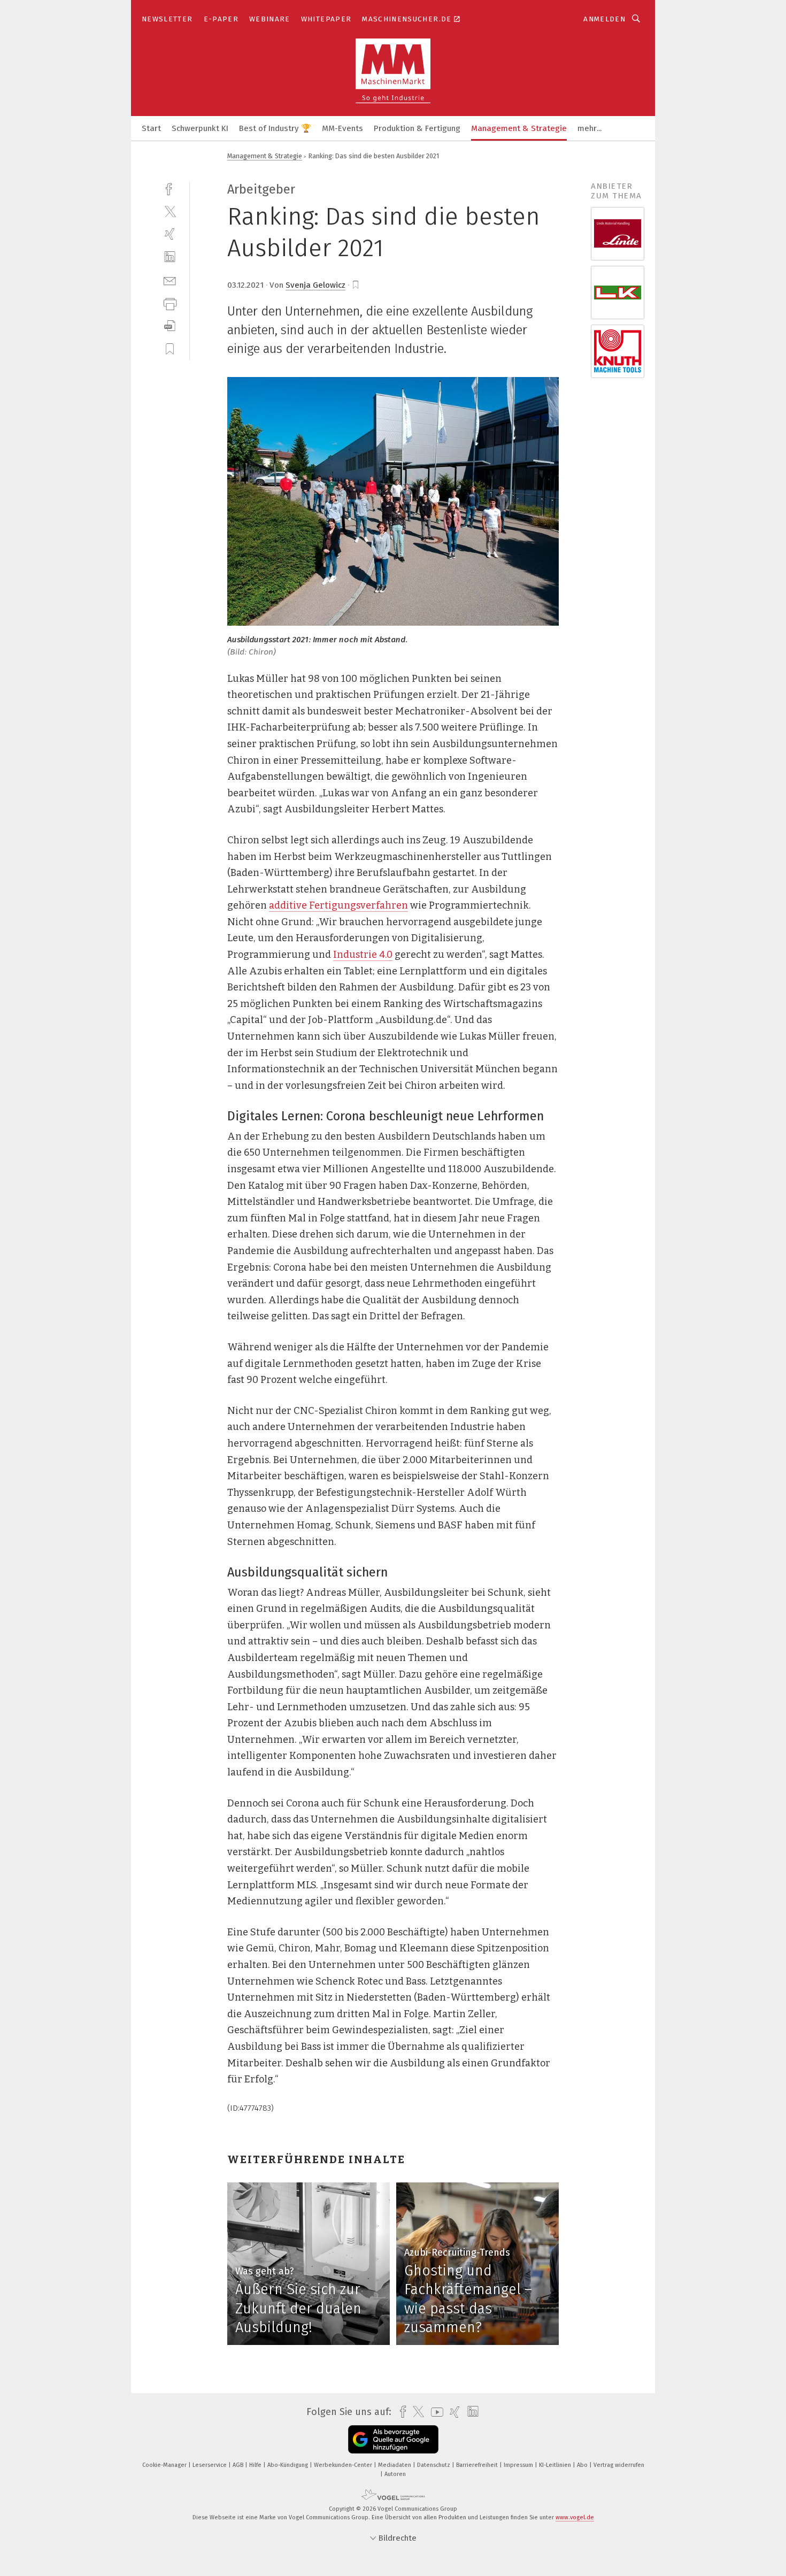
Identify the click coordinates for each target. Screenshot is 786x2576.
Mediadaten (395, 2465)
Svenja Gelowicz (315, 285)
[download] (170, 326)
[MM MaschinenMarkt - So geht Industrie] (151, 128)
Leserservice (210, 2465)
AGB (239, 2465)
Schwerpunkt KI (200, 128)
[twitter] (170, 211)
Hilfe (256, 2465)
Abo (583, 2465)
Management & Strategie (519, 128)
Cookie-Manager (165, 2465)
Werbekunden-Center (344, 2465)
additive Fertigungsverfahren (338, 905)
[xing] (170, 234)
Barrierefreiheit (478, 2465)
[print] (170, 303)
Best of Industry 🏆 (275, 128)
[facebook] (170, 188)
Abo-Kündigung (288, 2465)
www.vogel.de (575, 2517)
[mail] (170, 280)
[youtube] (434, 2412)
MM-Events (342, 128)
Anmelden (604, 19)
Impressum (519, 2465)
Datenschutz (434, 2465)
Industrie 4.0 (363, 955)
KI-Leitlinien (556, 2465)
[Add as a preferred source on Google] (393, 2439)
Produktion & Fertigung (417, 128)
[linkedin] (170, 257)
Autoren (395, 2474)
